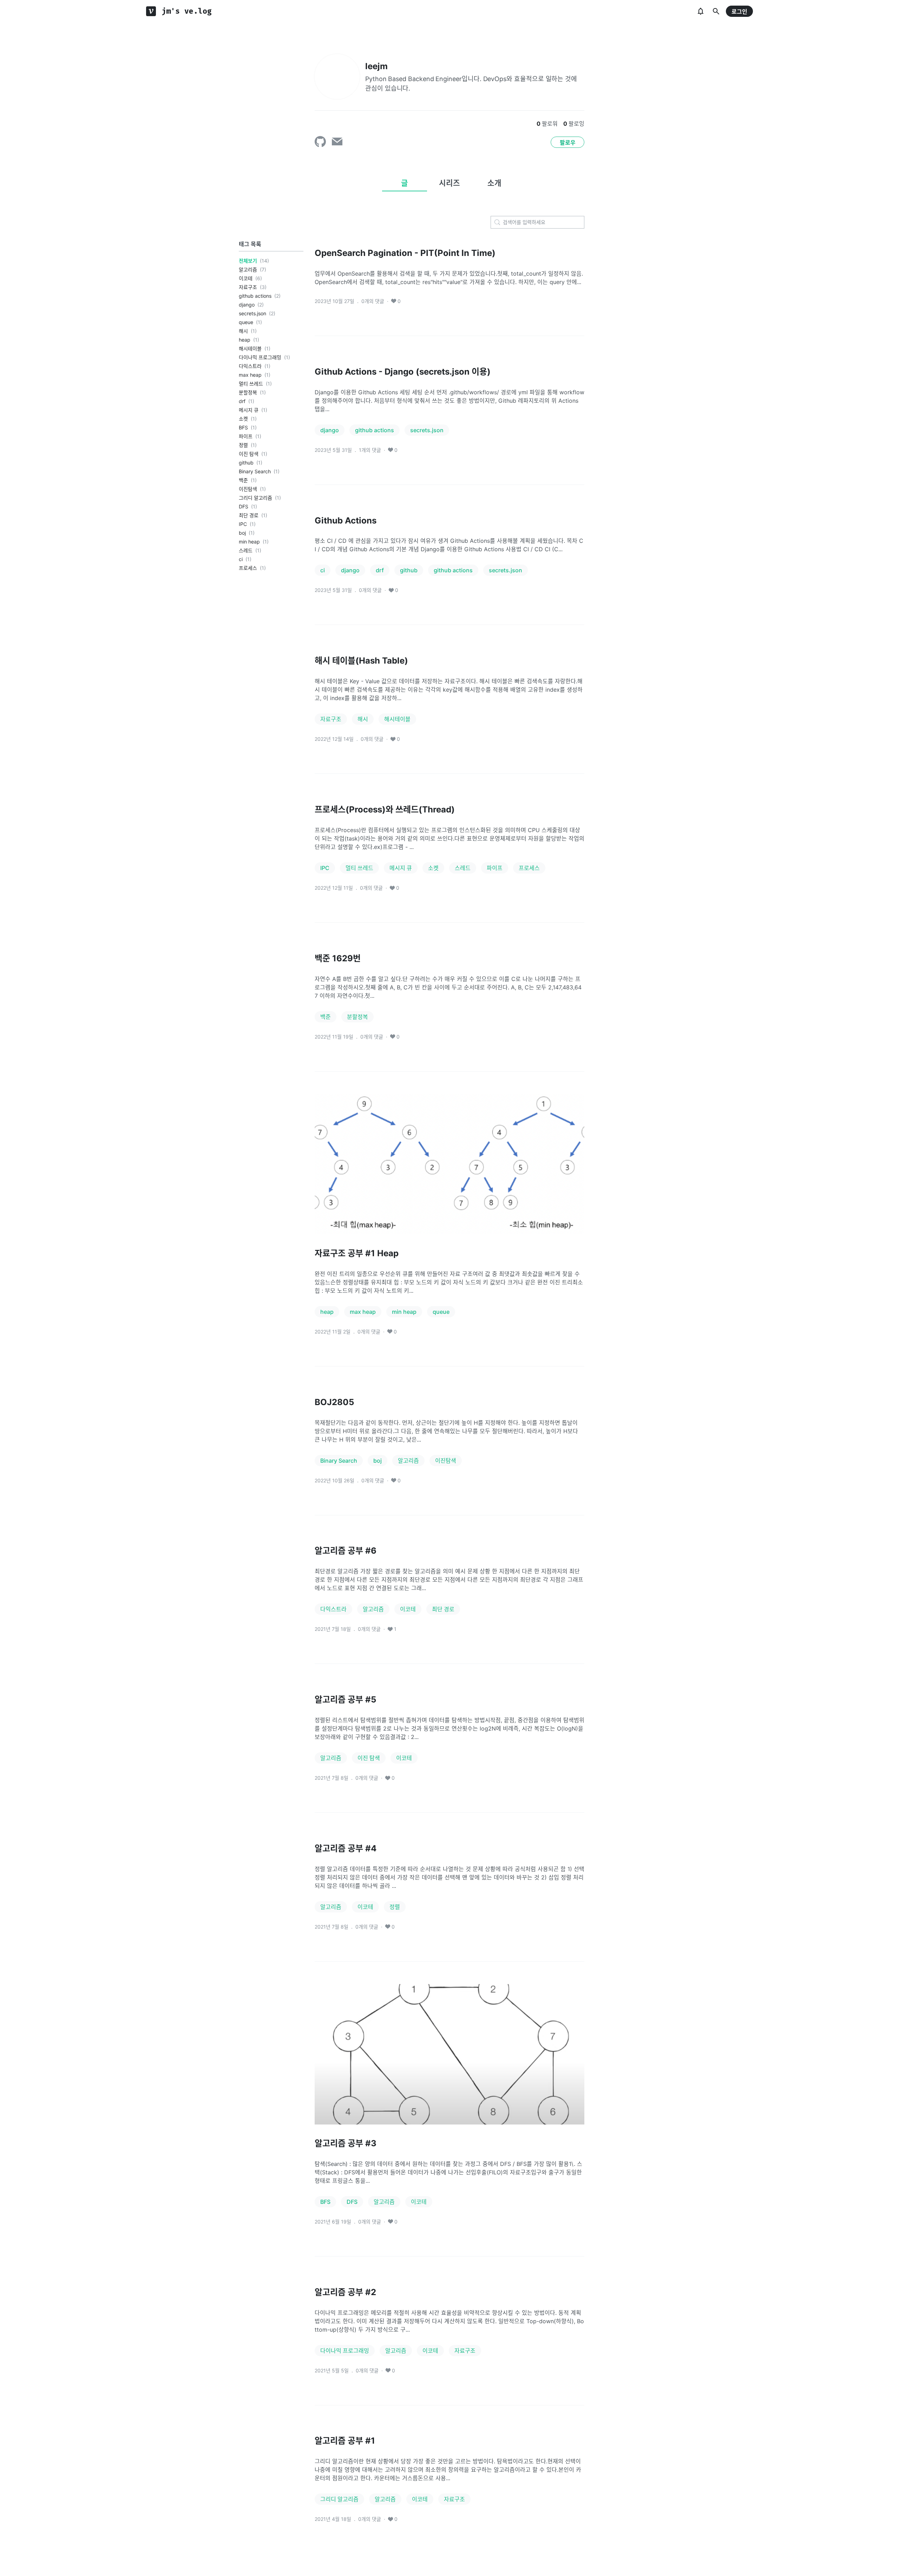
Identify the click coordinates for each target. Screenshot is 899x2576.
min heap (249, 542)
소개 (494, 183)
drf (242, 401)
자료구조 (248, 287)
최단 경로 (249, 515)
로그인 (739, 12)
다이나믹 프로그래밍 (260, 357)
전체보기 (248, 261)
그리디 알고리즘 (255, 498)
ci (241, 559)
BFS (243, 427)
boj (242, 533)
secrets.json (252, 313)
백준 (243, 480)
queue (246, 322)
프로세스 (248, 568)
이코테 (246, 278)
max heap (250, 375)
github (246, 463)
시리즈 (449, 183)
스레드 (246, 550)
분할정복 (248, 392)
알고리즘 (248, 269)
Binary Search (255, 471)
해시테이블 (250, 348)
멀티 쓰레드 (251, 384)
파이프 (246, 436)
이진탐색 (248, 489)
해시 (243, 331)
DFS (244, 506)
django (247, 305)
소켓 (243, 419)
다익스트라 (250, 366)
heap (245, 340)
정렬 (243, 445)
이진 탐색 (249, 454)
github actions (255, 296)
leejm (376, 66)
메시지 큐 (249, 410)
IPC (243, 524)
